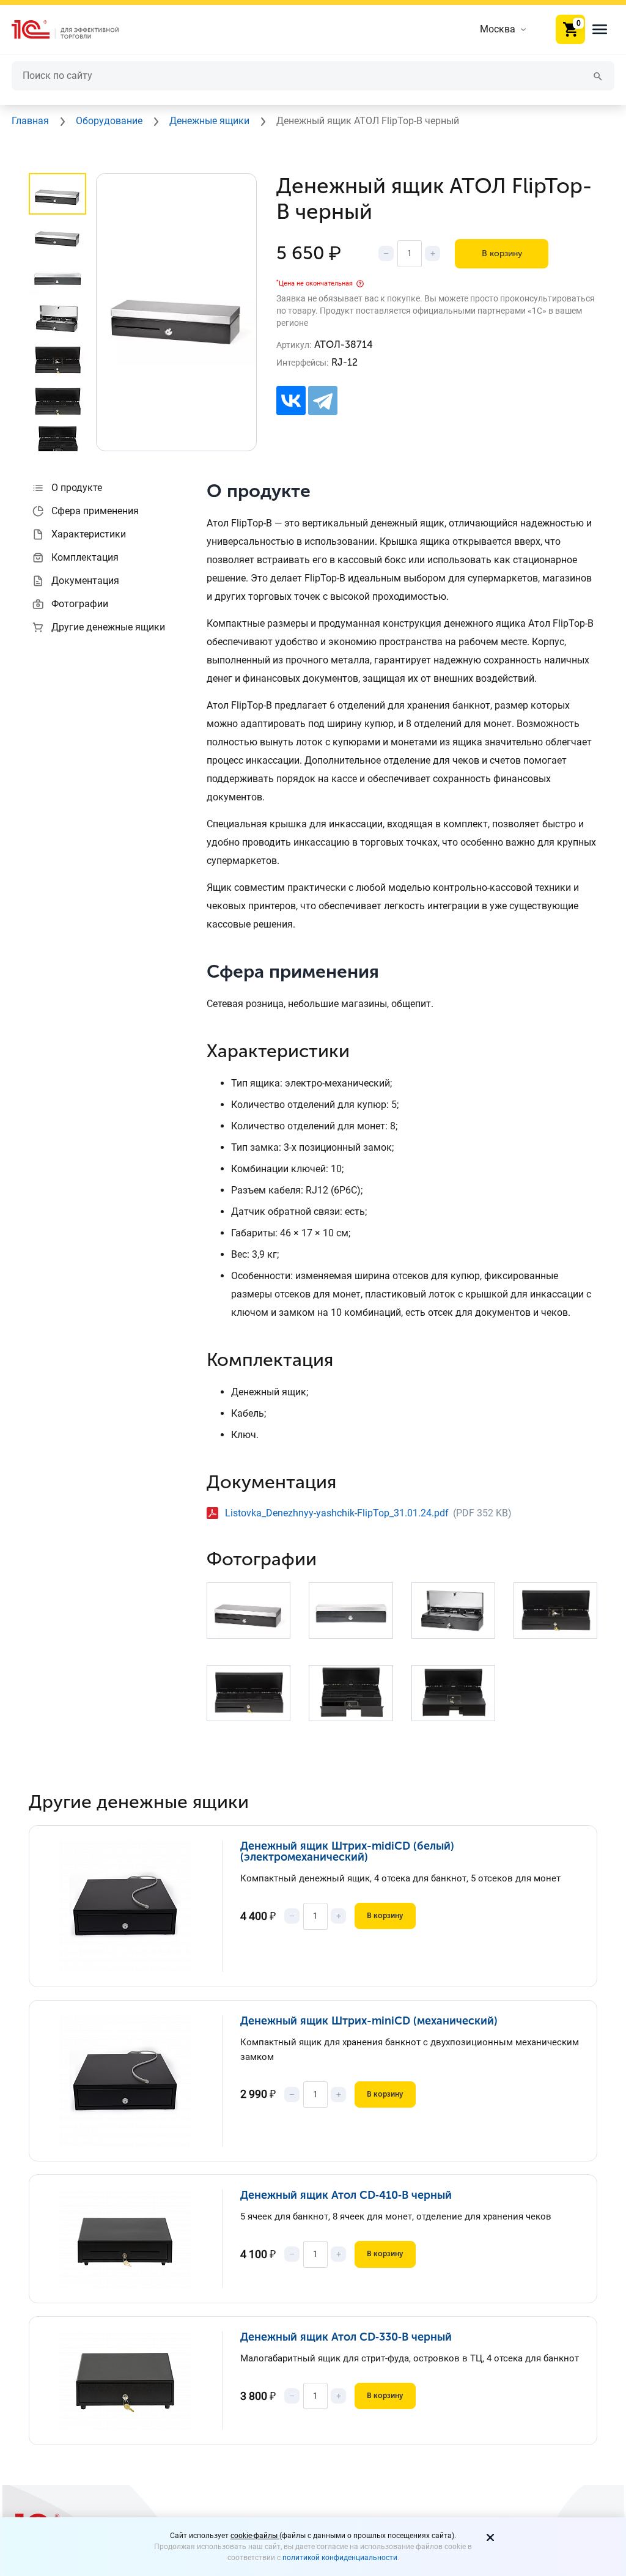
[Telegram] (323, 400)
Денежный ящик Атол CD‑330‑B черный (346, 2337)
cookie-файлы (255, 2536)
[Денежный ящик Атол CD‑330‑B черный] (134, 2381)
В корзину (502, 253)
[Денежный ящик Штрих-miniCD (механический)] (134, 2081)
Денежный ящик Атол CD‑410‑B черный (346, 2195)
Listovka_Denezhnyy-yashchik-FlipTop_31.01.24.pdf (337, 1513)
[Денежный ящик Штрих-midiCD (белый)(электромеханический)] (134, 1906)
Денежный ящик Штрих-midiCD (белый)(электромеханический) (347, 1851)
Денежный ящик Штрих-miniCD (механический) (369, 2021)
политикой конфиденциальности (340, 2558)
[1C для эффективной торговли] (75, 30)
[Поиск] (598, 76)
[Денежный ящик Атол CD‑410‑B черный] (134, 2239)
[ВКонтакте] (291, 400)
